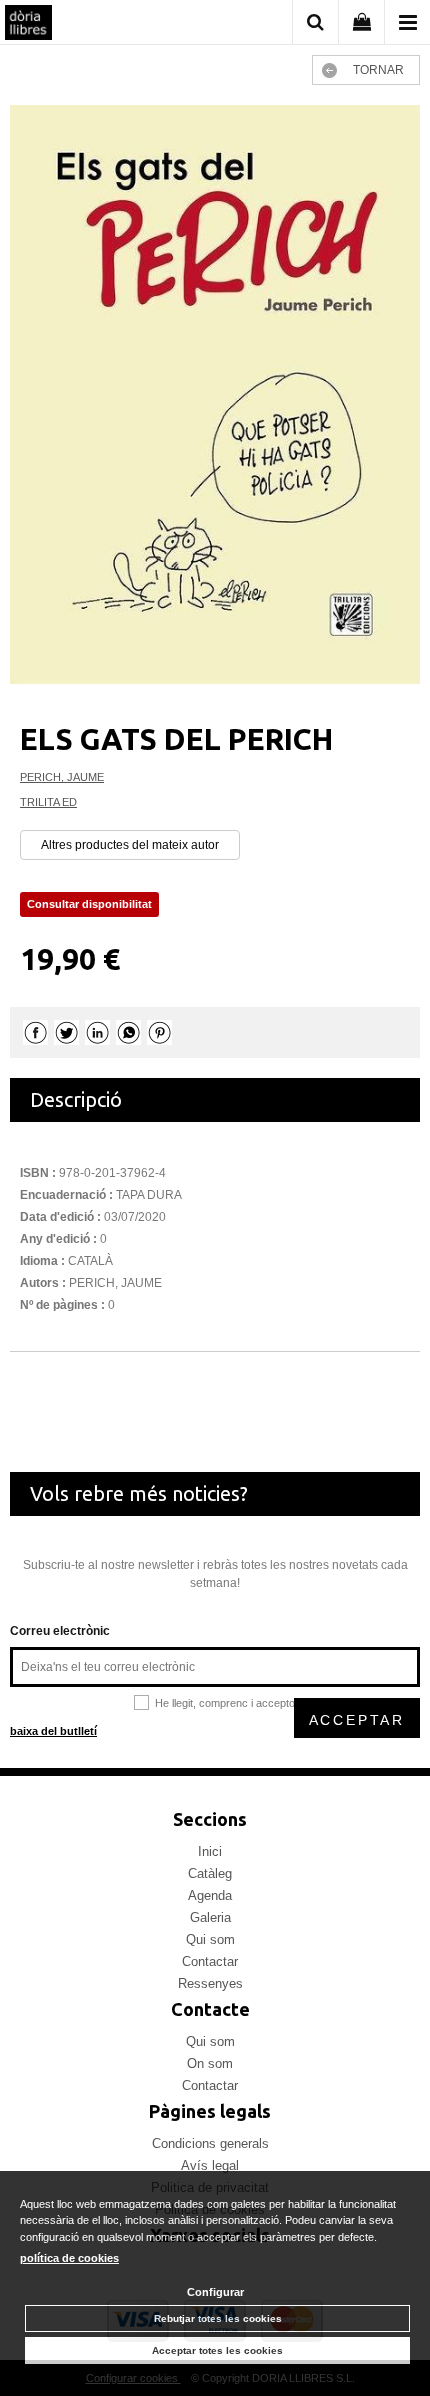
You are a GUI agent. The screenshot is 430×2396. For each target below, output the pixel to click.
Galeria (210, 1917)
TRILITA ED (48, 802)
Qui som (210, 1939)
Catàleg (210, 1873)
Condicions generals (210, 2143)
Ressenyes (210, 1983)
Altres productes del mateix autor (130, 845)
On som (210, 2063)
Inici (210, 1851)
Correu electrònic (60, 1631)
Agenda (210, 1895)
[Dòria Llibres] (28, 25)
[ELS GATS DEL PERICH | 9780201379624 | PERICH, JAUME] (215, 394)
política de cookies (69, 2258)
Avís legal (210, 2165)
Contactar (210, 1961)
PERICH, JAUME (62, 777)
